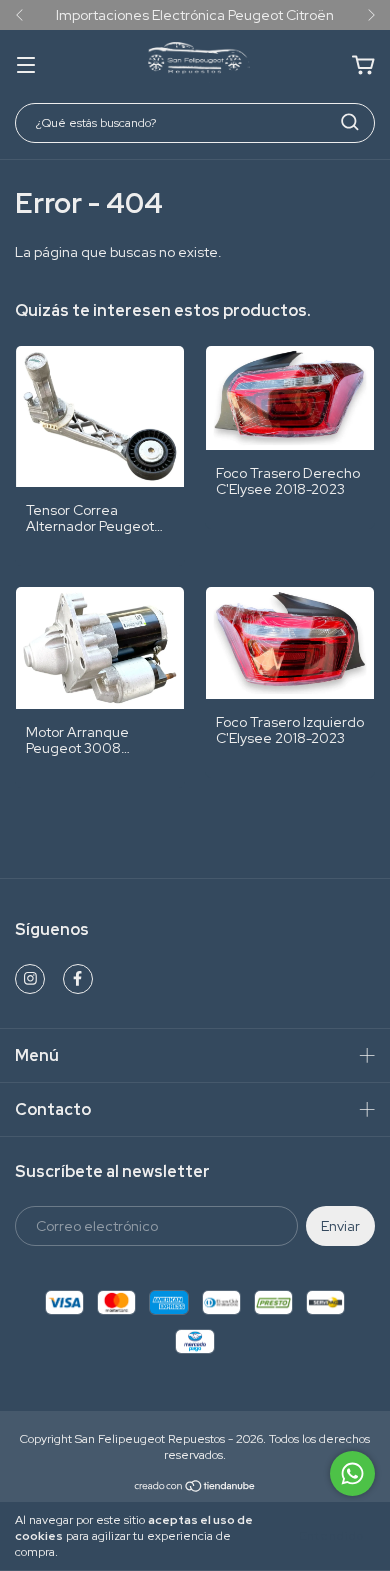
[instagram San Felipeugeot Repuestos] (30, 979)
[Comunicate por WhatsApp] (352, 1473)
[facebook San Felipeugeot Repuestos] (78, 979)
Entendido (331, 1536)
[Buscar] (350, 122)
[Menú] (26, 66)
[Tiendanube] (195, 1489)
